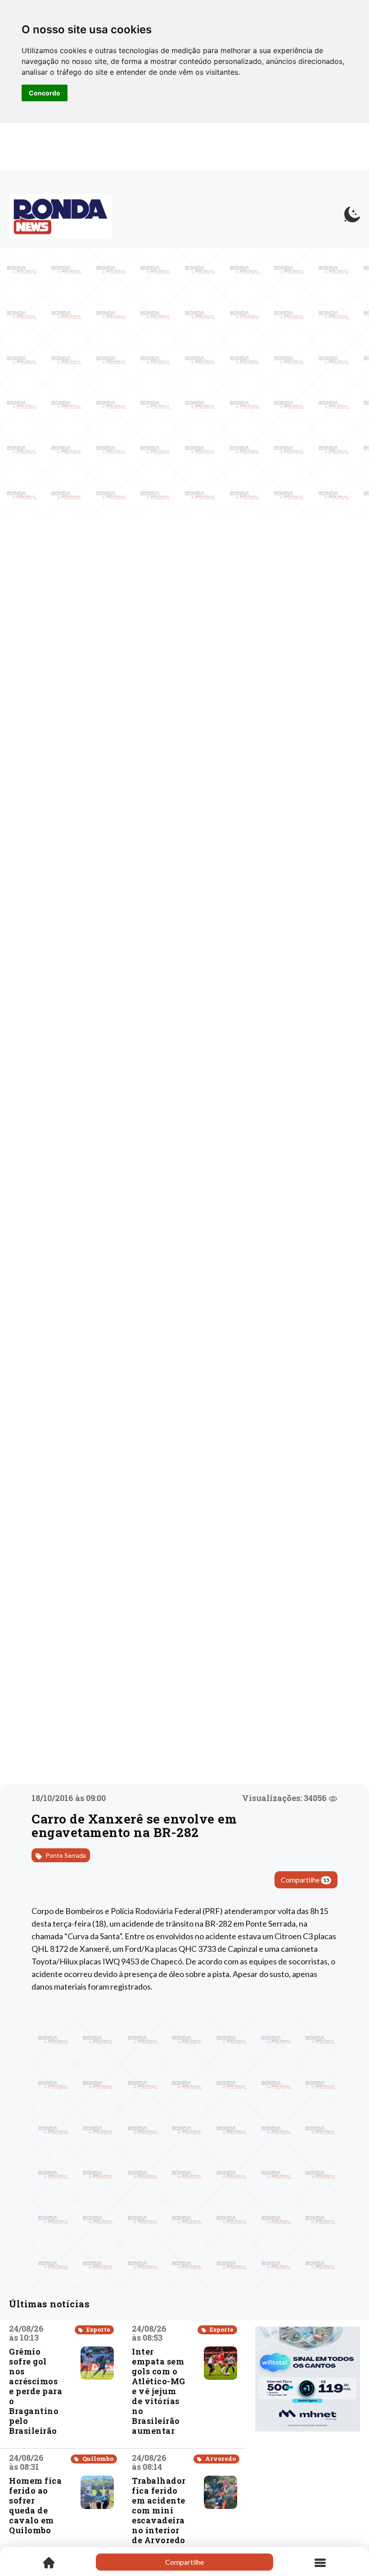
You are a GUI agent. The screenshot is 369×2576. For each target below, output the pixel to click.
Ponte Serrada (65, 1855)
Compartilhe (305, 1880)
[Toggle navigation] (320, 2562)
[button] (54, 2153)
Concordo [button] (45, 93)
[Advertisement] (308, 2486)
